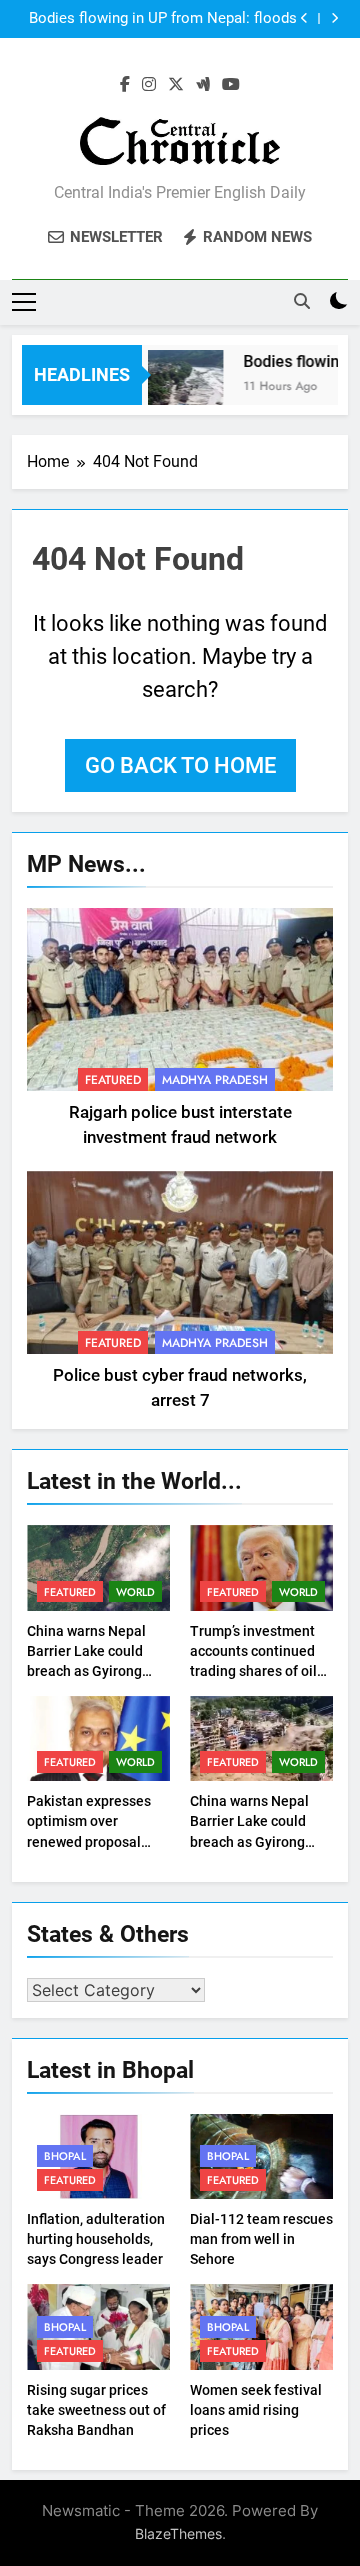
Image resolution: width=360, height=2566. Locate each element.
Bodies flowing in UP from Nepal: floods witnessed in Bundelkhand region (163, 19)
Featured (113, 1080)
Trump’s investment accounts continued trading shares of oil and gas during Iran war (253, 1671)
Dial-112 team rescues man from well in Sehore (261, 2239)
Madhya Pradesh (215, 1080)
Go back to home (180, 765)
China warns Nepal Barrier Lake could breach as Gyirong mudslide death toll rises (88, 1671)
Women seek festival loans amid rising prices (256, 2410)
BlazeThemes (178, 2533)
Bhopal (65, 2156)
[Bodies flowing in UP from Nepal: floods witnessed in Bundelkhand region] (180, 387)
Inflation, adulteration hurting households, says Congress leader (96, 2239)
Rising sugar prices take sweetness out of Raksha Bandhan (96, 2410)
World (135, 1592)
